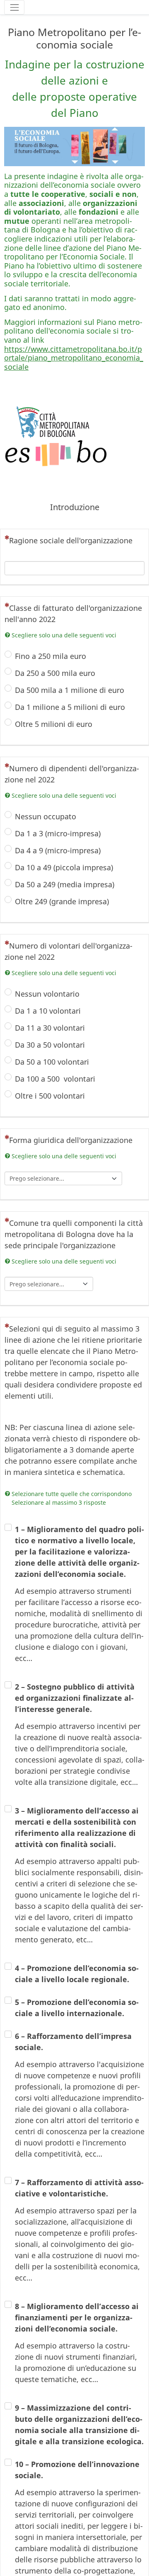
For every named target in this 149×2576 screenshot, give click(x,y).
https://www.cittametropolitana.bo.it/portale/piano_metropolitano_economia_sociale (74, 358)
